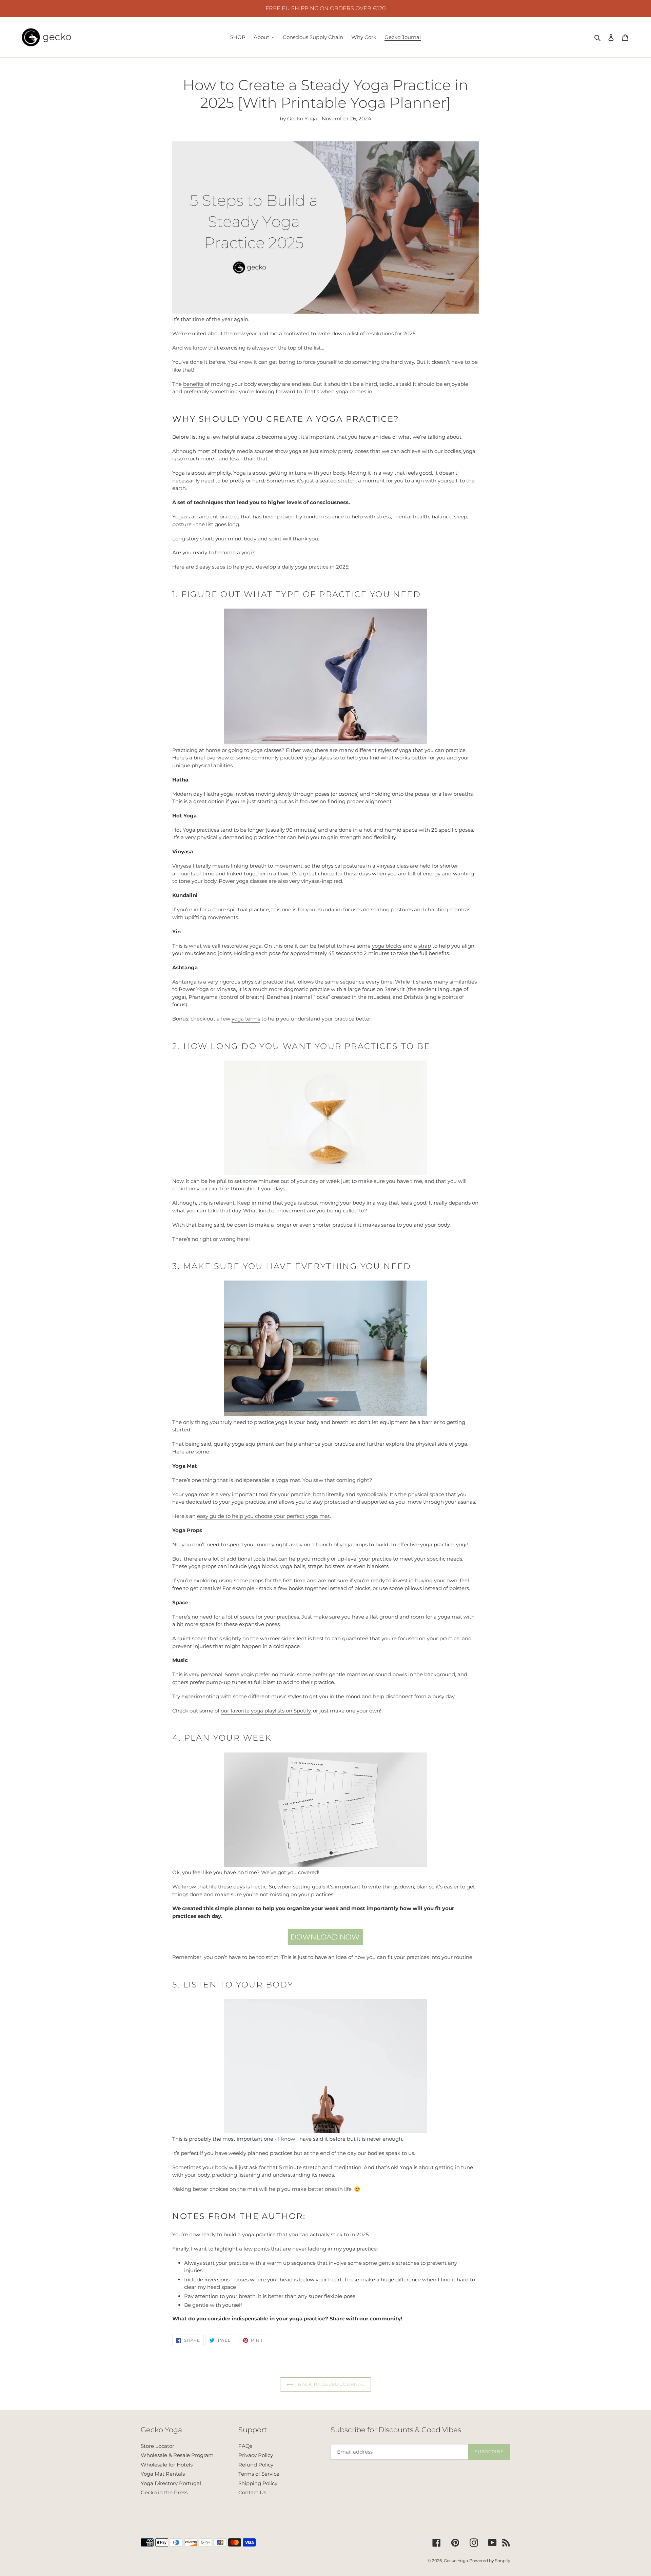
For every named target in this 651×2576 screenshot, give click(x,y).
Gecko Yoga (456, 2561)
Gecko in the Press (164, 2492)
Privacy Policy (256, 2455)
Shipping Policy (258, 2483)
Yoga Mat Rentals (163, 2474)
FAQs (245, 2446)
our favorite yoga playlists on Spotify (266, 1711)
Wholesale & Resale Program (177, 2455)
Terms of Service (259, 2474)
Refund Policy (256, 2465)
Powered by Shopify (490, 2561)
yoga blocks (263, 1566)
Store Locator (157, 2446)
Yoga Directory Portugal (171, 2483)
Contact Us (252, 2492)
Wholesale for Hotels (167, 2465)
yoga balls (293, 1566)
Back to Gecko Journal (331, 2384)
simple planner (235, 1908)
